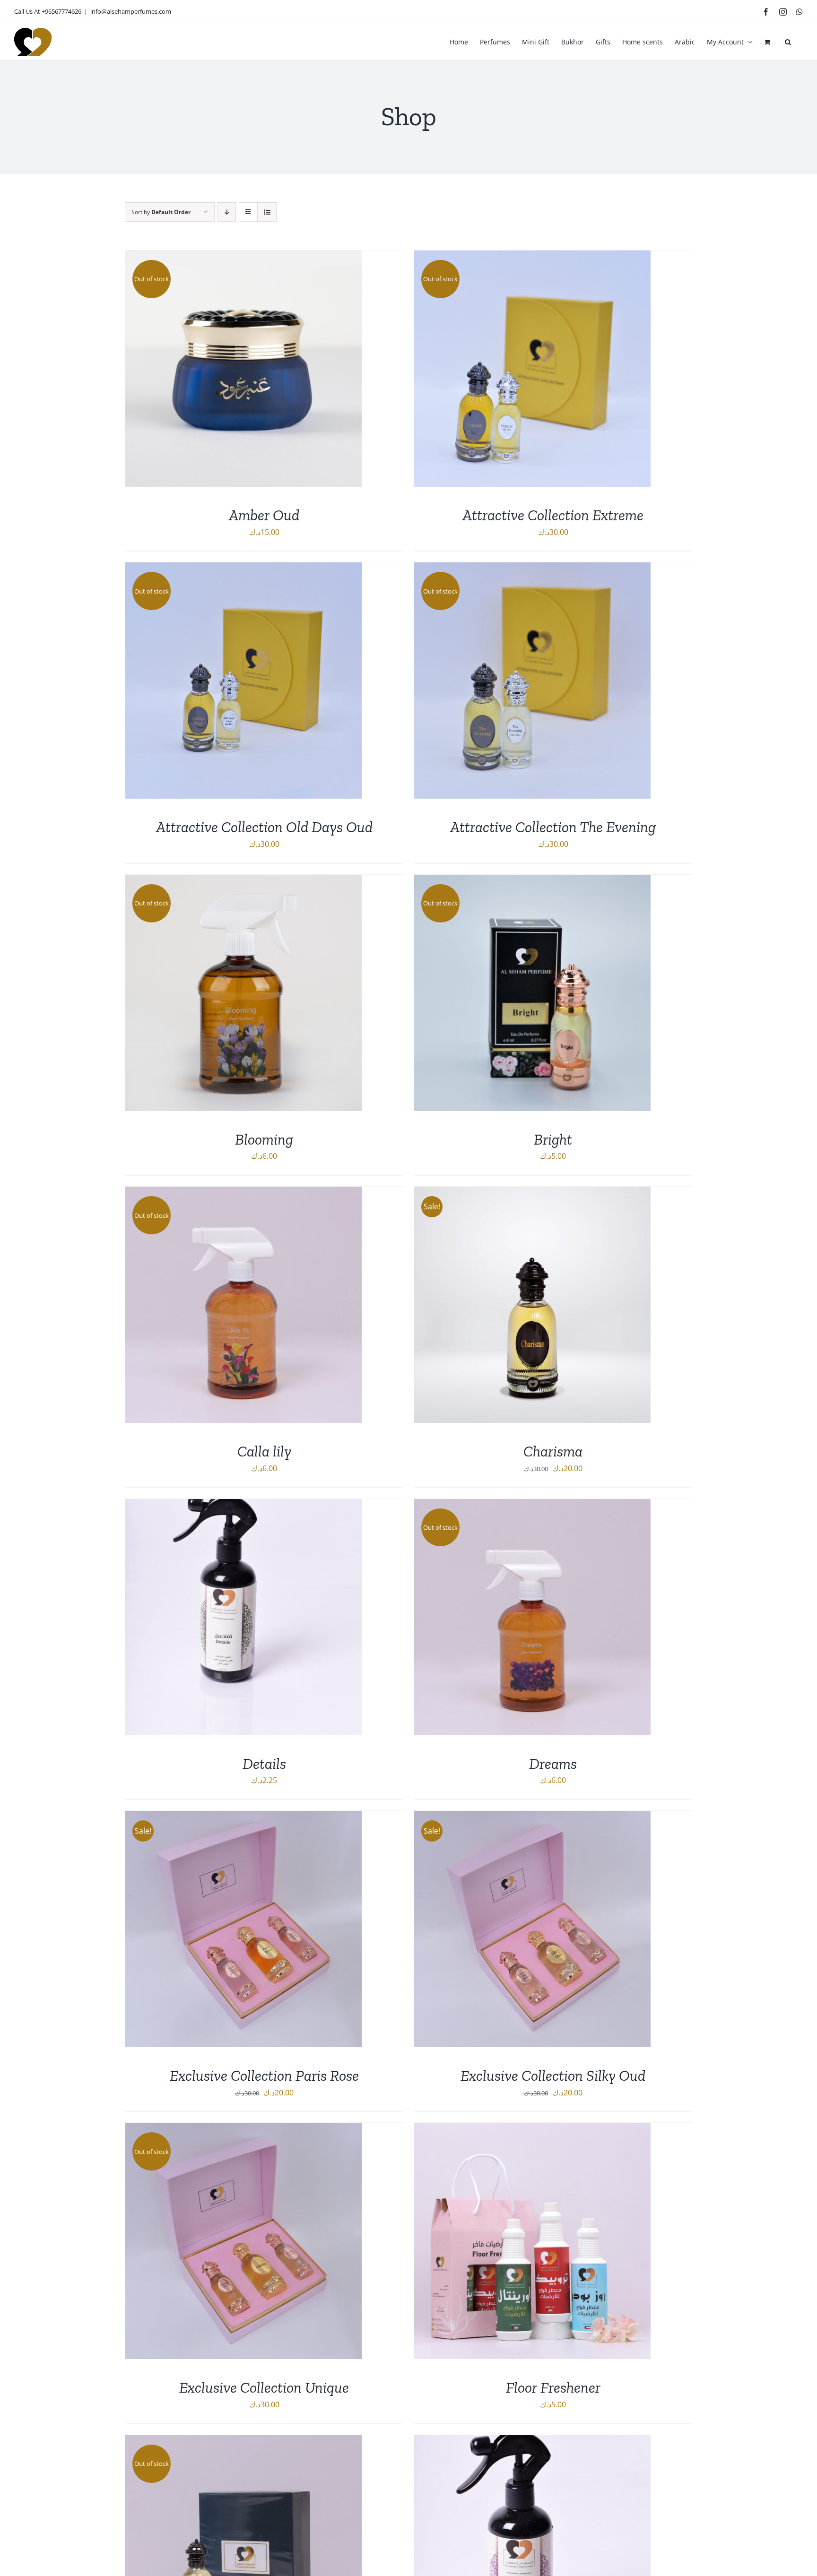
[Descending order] (227, 212)
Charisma (553, 1451)
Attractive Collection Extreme (553, 515)
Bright (553, 1139)
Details (264, 1764)
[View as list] (267, 212)
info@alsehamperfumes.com (131, 11)
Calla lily (264, 1451)
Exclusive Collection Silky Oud (553, 2076)
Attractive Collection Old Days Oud (264, 827)
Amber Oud (264, 515)
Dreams (553, 1764)
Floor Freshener (553, 2387)
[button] (788, 42)
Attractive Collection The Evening (553, 827)
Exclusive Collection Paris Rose (264, 2076)
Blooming (264, 1139)
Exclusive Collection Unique (264, 2387)
